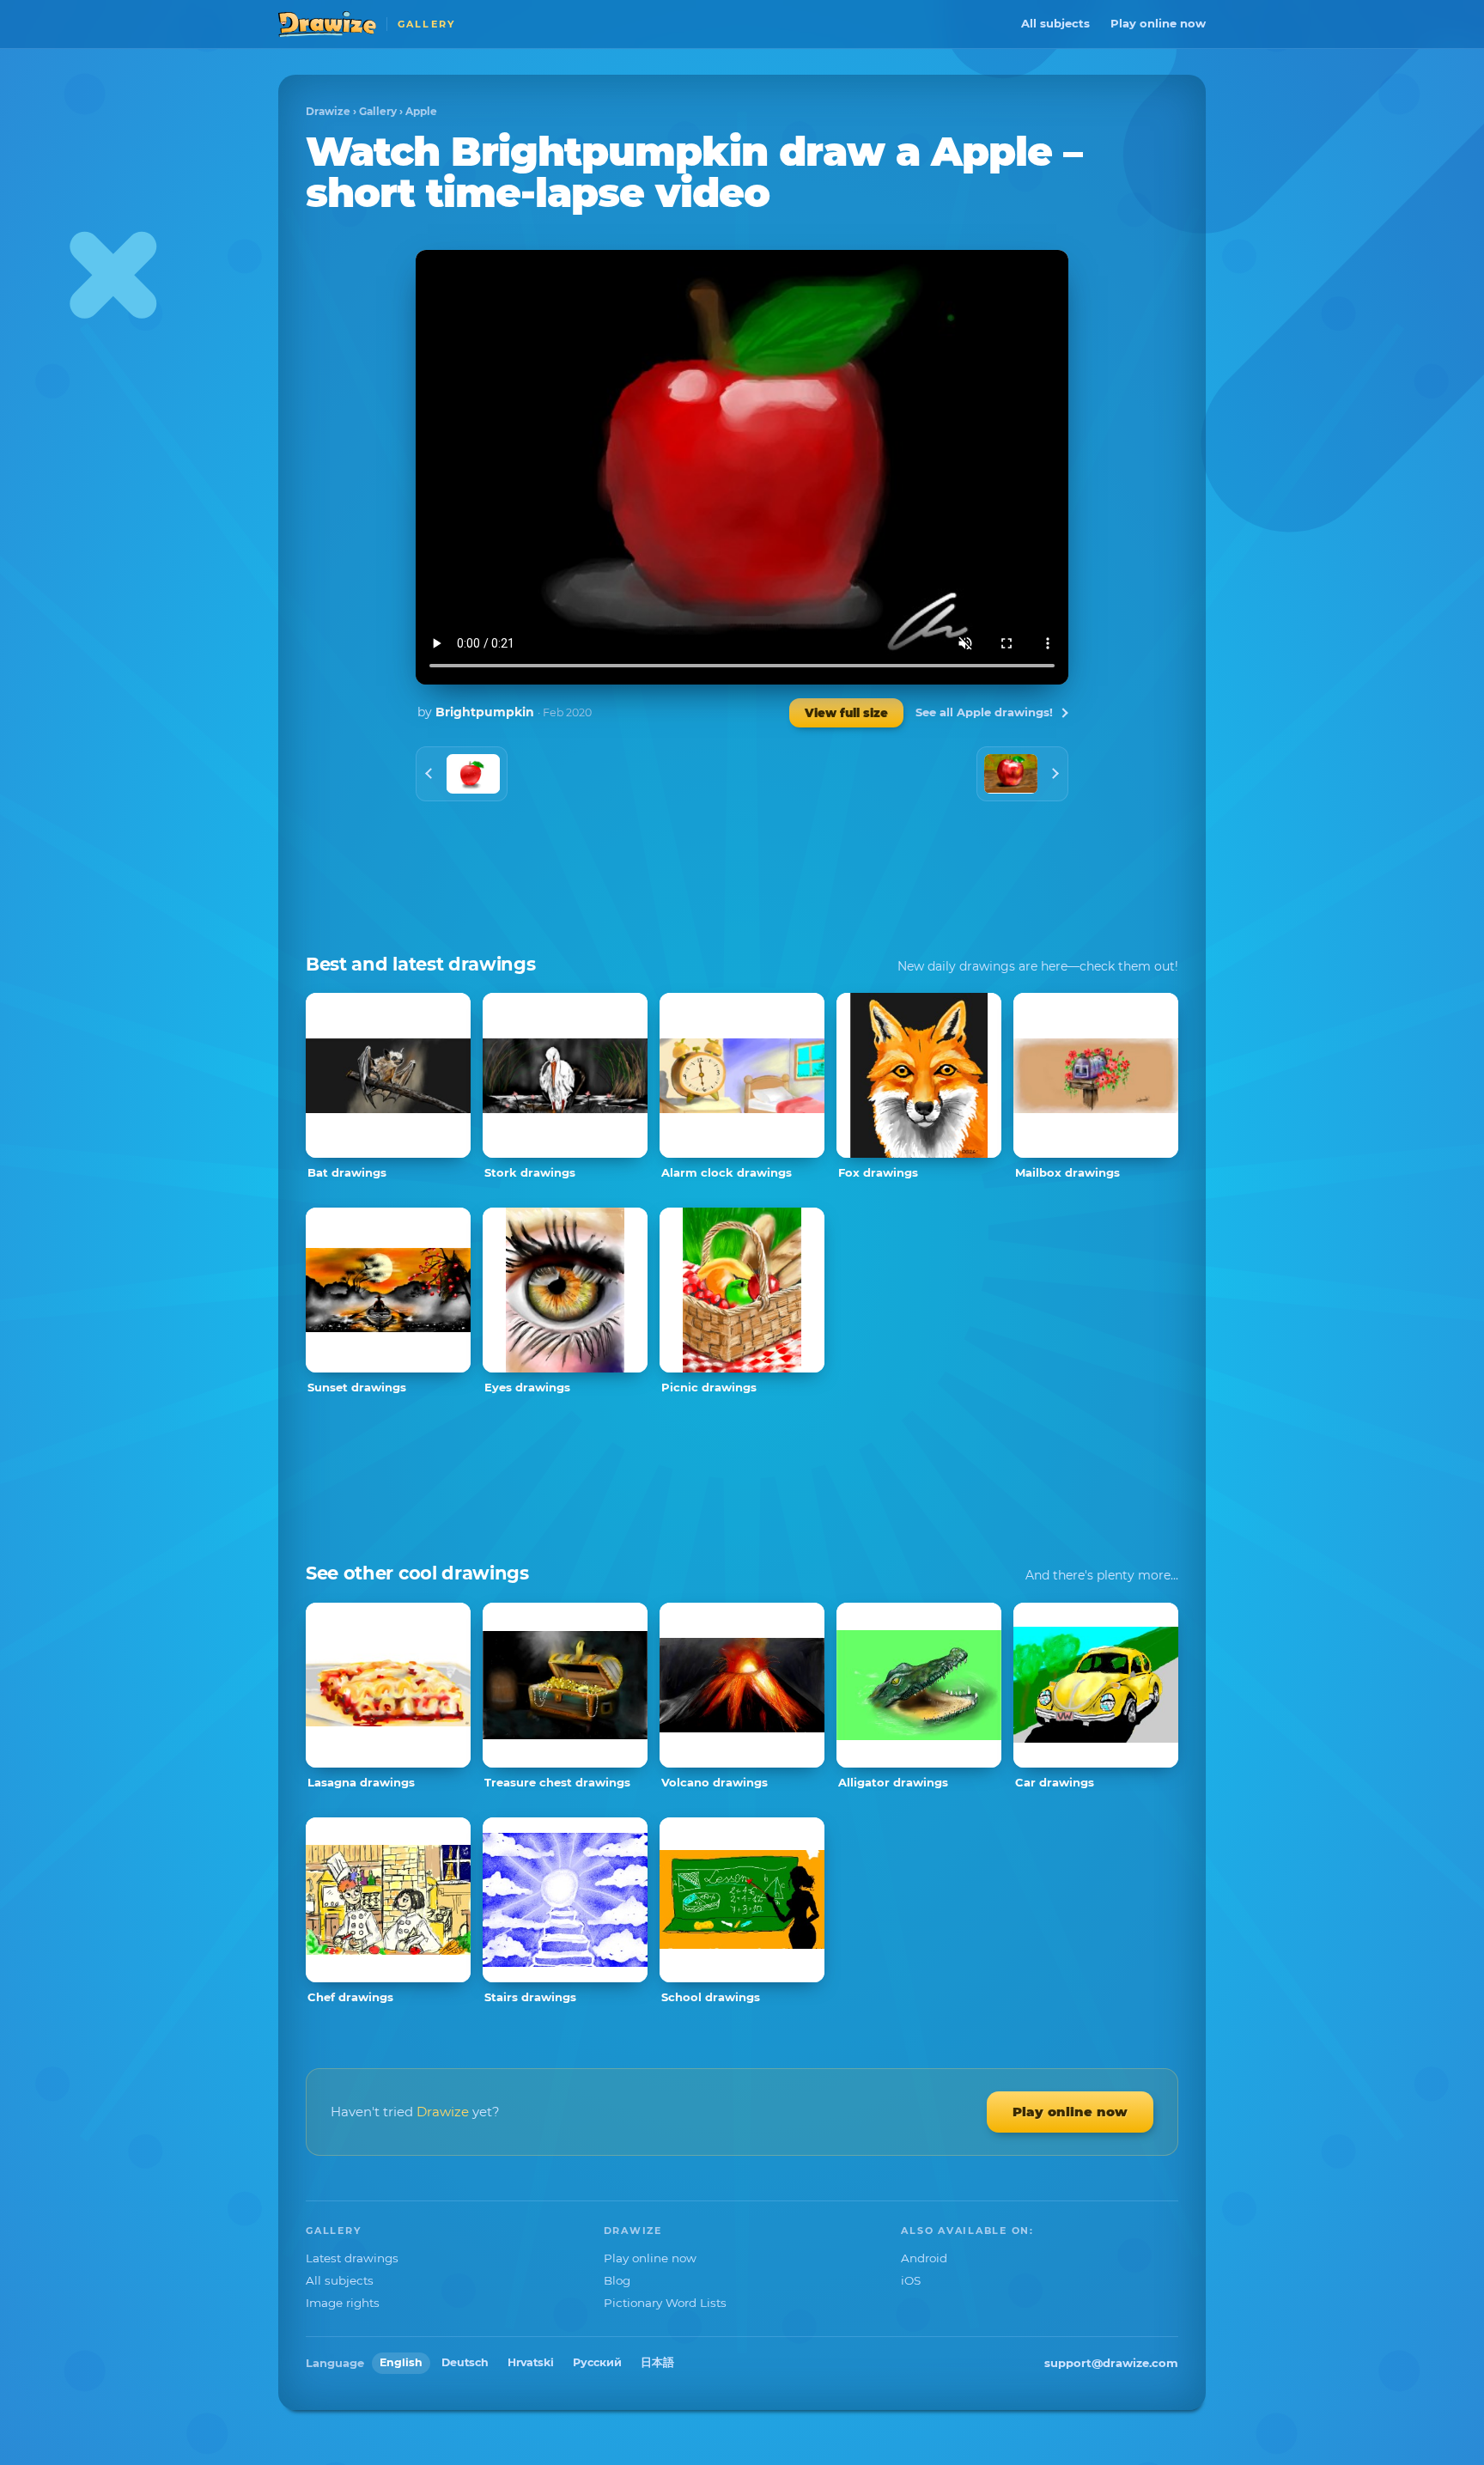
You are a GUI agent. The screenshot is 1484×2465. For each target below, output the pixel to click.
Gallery (378, 111)
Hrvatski (531, 2362)
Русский (597, 2362)
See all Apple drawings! (984, 712)
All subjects (1055, 23)
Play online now (1158, 23)
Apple (421, 111)
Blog (617, 2280)
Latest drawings (352, 2258)
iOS (911, 2280)
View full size (846, 713)
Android (924, 2258)
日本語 (657, 2362)
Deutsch (465, 2362)
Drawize (328, 111)
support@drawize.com (1111, 2363)
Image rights (343, 2303)
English (401, 2362)
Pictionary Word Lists (665, 2303)
